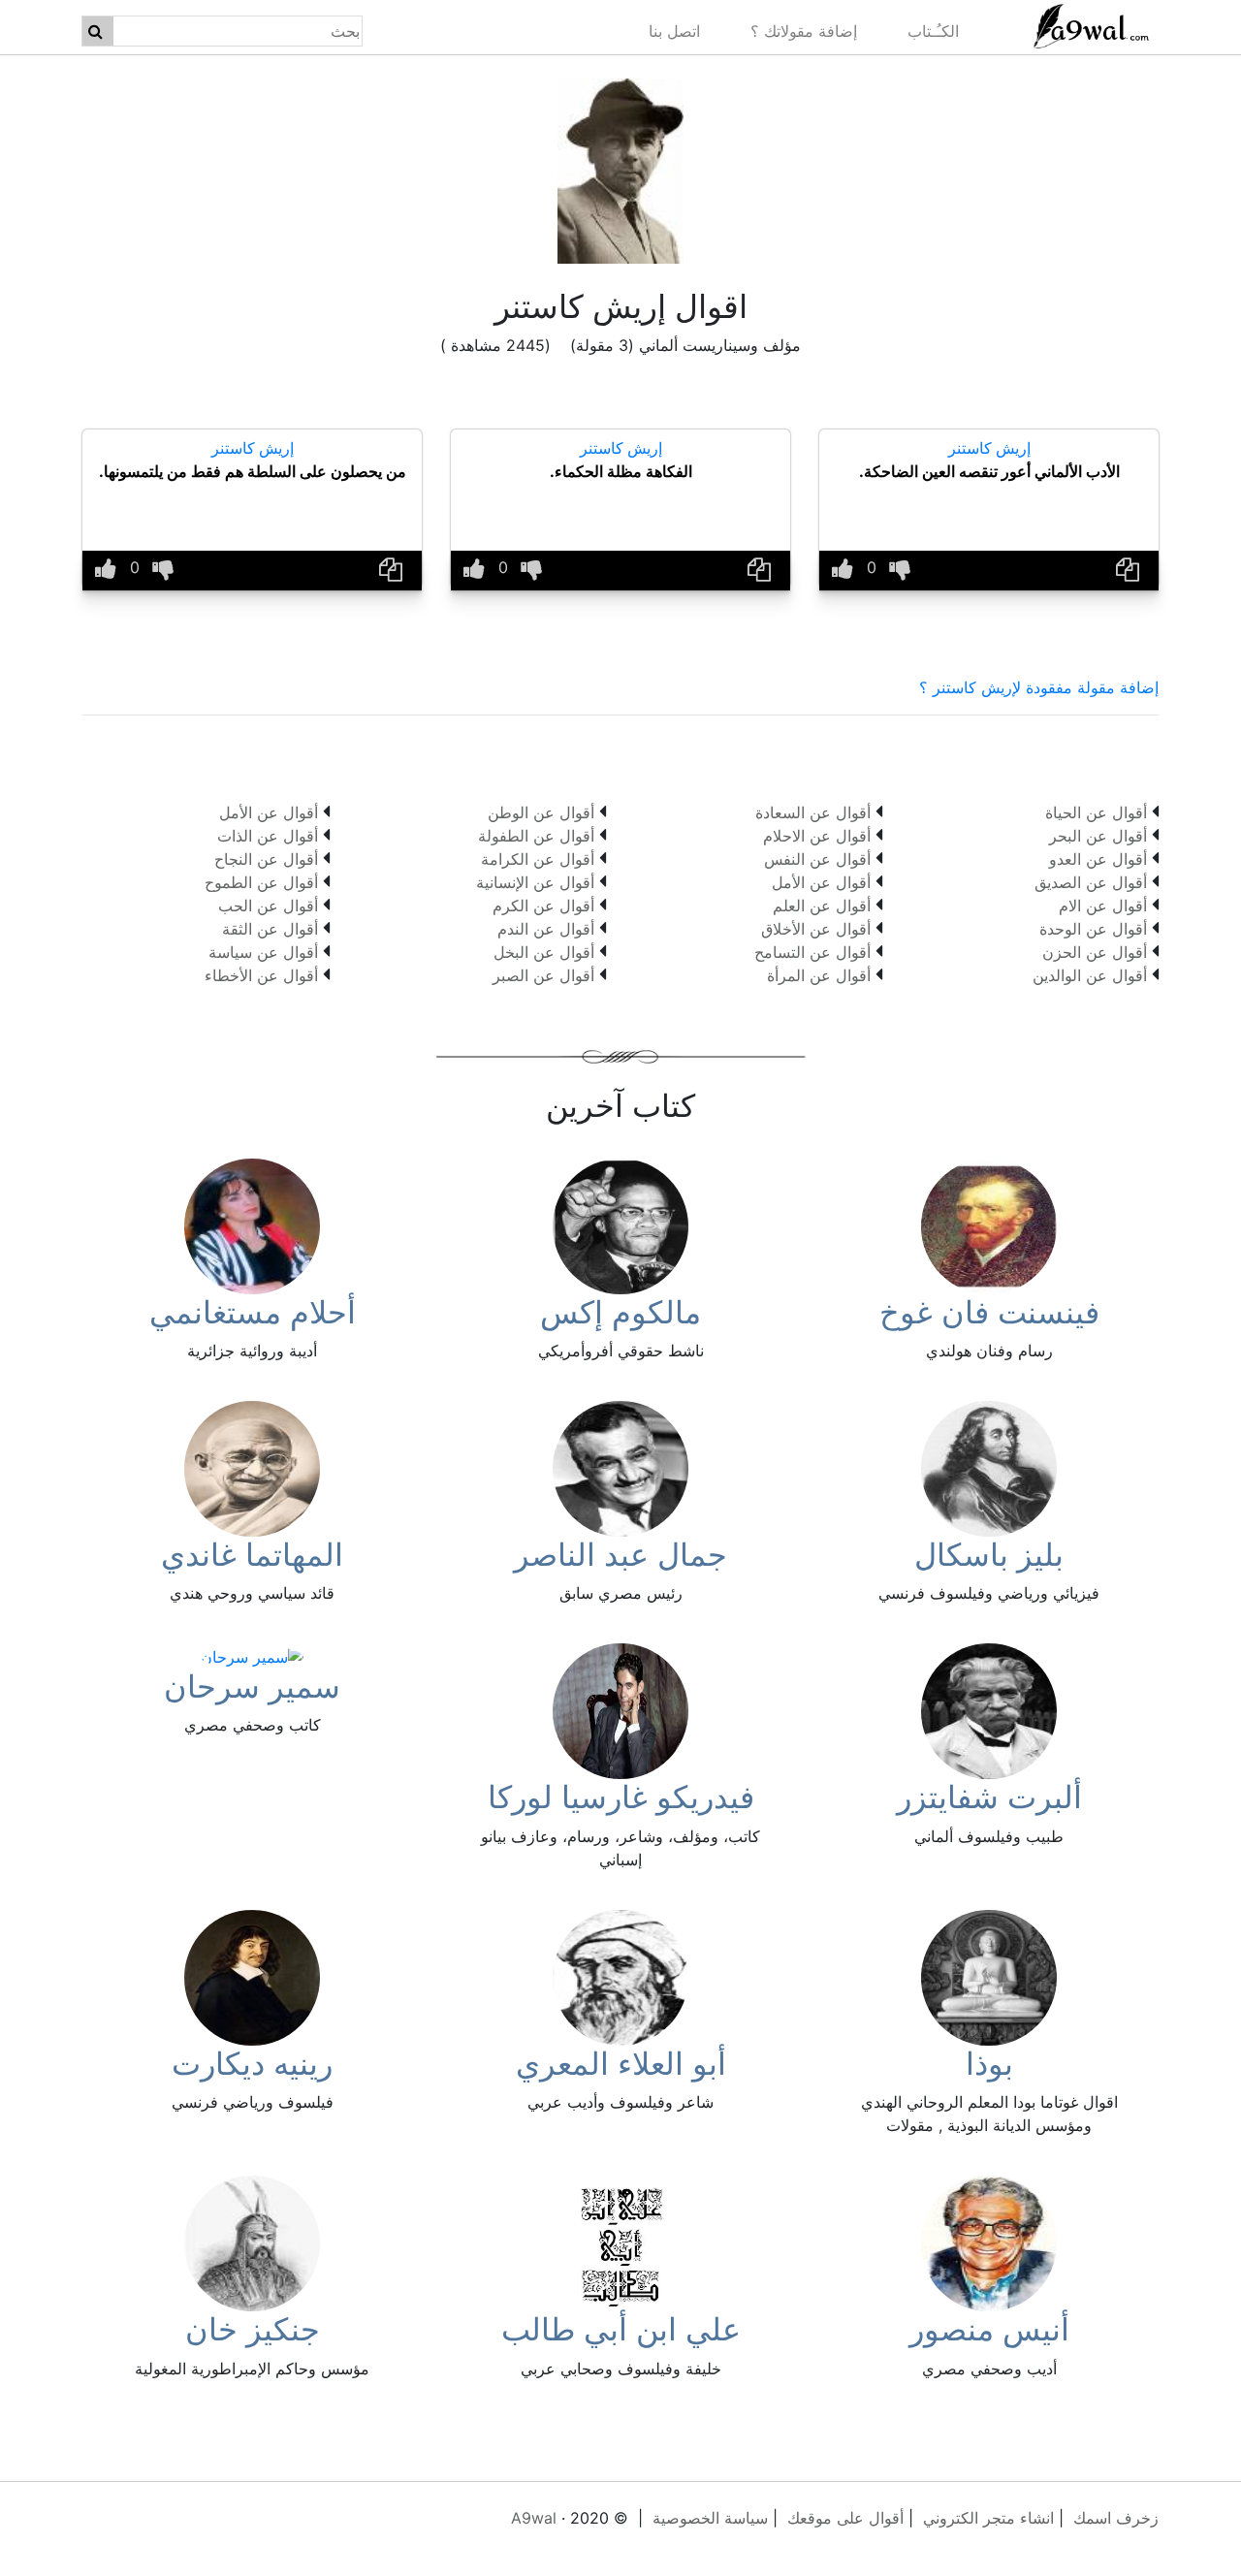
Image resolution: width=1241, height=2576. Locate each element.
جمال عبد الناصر (620, 1555)
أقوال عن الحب (268, 906)
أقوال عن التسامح (812, 952)
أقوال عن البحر (1098, 836)
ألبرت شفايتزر (989, 1797)
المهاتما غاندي (252, 1555)
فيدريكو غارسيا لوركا (621, 1797)
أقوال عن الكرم (543, 906)
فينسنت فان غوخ (989, 1312)
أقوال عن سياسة (263, 952)
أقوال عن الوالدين (1090, 975)
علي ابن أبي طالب (621, 2329)
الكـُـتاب (933, 31)
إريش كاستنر (989, 448)
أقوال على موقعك (845, 2518)
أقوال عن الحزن (1095, 952)
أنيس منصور (989, 2329)
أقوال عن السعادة (813, 812)
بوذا (989, 2064)
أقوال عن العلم (822, 906)
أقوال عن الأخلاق (816, 929)
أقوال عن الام (1103, 906)
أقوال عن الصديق (1091, 882)
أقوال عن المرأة (819, 975)
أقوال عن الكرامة (538, 859)
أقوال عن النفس (817, 859)
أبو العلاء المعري (621, 2064)
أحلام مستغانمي (253, 1312)
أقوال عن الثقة (270, 929)
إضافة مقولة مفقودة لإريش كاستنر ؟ (1039, 687)
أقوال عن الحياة (1096, 812)
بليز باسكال (989, 1555)
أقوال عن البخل (544, 952)
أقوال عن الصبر (543, 975)
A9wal (534, 2518)
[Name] (95, 31)
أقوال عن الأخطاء (261, 975)
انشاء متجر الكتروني (988, 2518)
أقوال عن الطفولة (536, 836)
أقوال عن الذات (268, 836)
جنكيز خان (253, 2329)
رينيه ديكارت (252, 2064)
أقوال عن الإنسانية (535, 882)
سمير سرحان (252, 1686)
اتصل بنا (674, 31)
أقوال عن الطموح (261, 882)
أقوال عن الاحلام (817, 836)
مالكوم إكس (620, 1312)
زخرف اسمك (1116, 2518)
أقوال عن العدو (1098, 859)
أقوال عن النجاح (266, 859)
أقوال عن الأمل (821, 882)
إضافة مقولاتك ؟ (804, 31)
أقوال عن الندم (546, 929)
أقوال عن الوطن (541, 812)
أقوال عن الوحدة (1093, 929)
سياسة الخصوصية (710, 2518)
